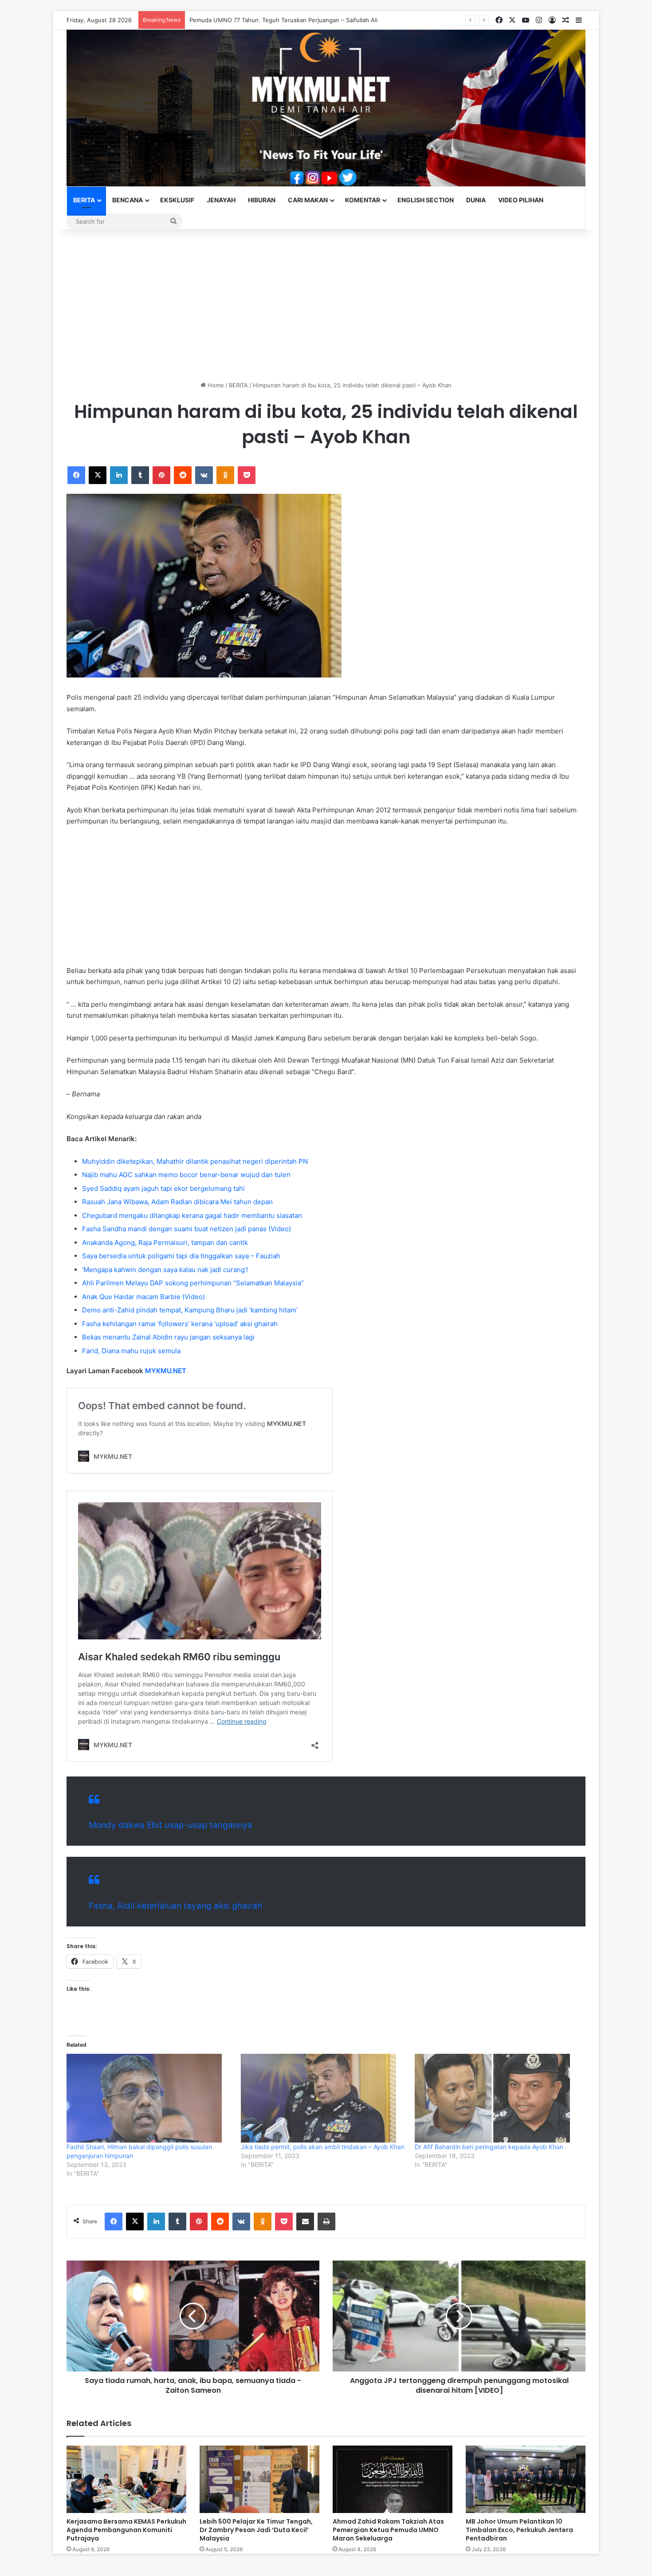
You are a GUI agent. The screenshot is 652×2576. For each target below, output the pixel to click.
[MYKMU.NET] (326, 108)
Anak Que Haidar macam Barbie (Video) (143, 1297)
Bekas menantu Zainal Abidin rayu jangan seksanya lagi (168, 1337)
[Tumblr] (140, 475)
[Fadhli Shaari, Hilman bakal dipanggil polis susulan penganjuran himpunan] (149, 2098)
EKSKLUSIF (177, 200)
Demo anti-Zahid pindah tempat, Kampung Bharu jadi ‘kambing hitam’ (190, 1310)
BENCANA (128, 200)
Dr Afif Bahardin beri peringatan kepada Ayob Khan (489, 2147)
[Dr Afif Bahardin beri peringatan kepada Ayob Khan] (497, 2098)
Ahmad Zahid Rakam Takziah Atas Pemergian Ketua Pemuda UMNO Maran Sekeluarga (388, 2530)
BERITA (84, 200)
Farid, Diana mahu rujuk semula (131, 1351)
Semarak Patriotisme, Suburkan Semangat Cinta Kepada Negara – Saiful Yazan (297, 20)
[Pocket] (247, 475)
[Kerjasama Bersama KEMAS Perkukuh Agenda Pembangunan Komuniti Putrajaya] (126, 2479)
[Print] (326, 2222)
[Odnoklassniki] (225, 475)
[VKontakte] (204, 475)
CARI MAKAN (308, 200)
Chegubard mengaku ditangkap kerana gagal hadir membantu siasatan (192, 1215)
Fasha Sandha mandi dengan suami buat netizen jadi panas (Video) (187, 1229)
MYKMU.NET (166, 1371)
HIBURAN (262, 200)
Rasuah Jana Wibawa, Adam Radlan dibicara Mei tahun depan (177, 1202)
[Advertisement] (326, 305)
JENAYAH (221, 200)
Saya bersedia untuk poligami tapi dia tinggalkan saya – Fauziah (181, 1256)
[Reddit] (183, 475)
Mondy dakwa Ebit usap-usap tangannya (171, 1825)
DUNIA (476, 200)
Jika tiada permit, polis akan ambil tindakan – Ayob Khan (323, 2147)
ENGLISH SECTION (426, 200)
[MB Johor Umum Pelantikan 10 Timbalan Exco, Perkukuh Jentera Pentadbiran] (526, 2479)
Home (215, 385)
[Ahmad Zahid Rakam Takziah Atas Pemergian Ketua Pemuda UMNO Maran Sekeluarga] (393, 2479)
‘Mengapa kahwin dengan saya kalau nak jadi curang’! (165, 1270)
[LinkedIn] (119, 475)
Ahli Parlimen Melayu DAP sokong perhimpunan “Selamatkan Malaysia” (193, 1283)
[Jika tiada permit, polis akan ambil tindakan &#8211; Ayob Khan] (324, 2098)
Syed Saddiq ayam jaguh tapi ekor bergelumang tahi (163, 1188)
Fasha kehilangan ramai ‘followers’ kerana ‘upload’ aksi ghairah (180, 1324)
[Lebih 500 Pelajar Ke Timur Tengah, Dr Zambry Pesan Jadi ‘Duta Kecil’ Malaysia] (259, 2479)
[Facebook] (76, 475)
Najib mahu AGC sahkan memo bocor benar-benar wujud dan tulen (186, 1175)
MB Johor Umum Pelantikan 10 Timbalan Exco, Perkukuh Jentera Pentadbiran (519, 2530)
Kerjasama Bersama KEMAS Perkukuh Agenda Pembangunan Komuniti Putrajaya (126, 2530)
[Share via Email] (305, 2222)
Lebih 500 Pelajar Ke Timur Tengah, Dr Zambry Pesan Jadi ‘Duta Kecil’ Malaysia (256, 2530)
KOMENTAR (363, 200)
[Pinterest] (161, 475)
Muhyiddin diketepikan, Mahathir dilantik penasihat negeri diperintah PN (195, 1161)
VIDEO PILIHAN (521, 200)
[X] (98, 475)
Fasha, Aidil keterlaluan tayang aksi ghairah (175, 1906)
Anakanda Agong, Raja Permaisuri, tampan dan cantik (165, 1243)
